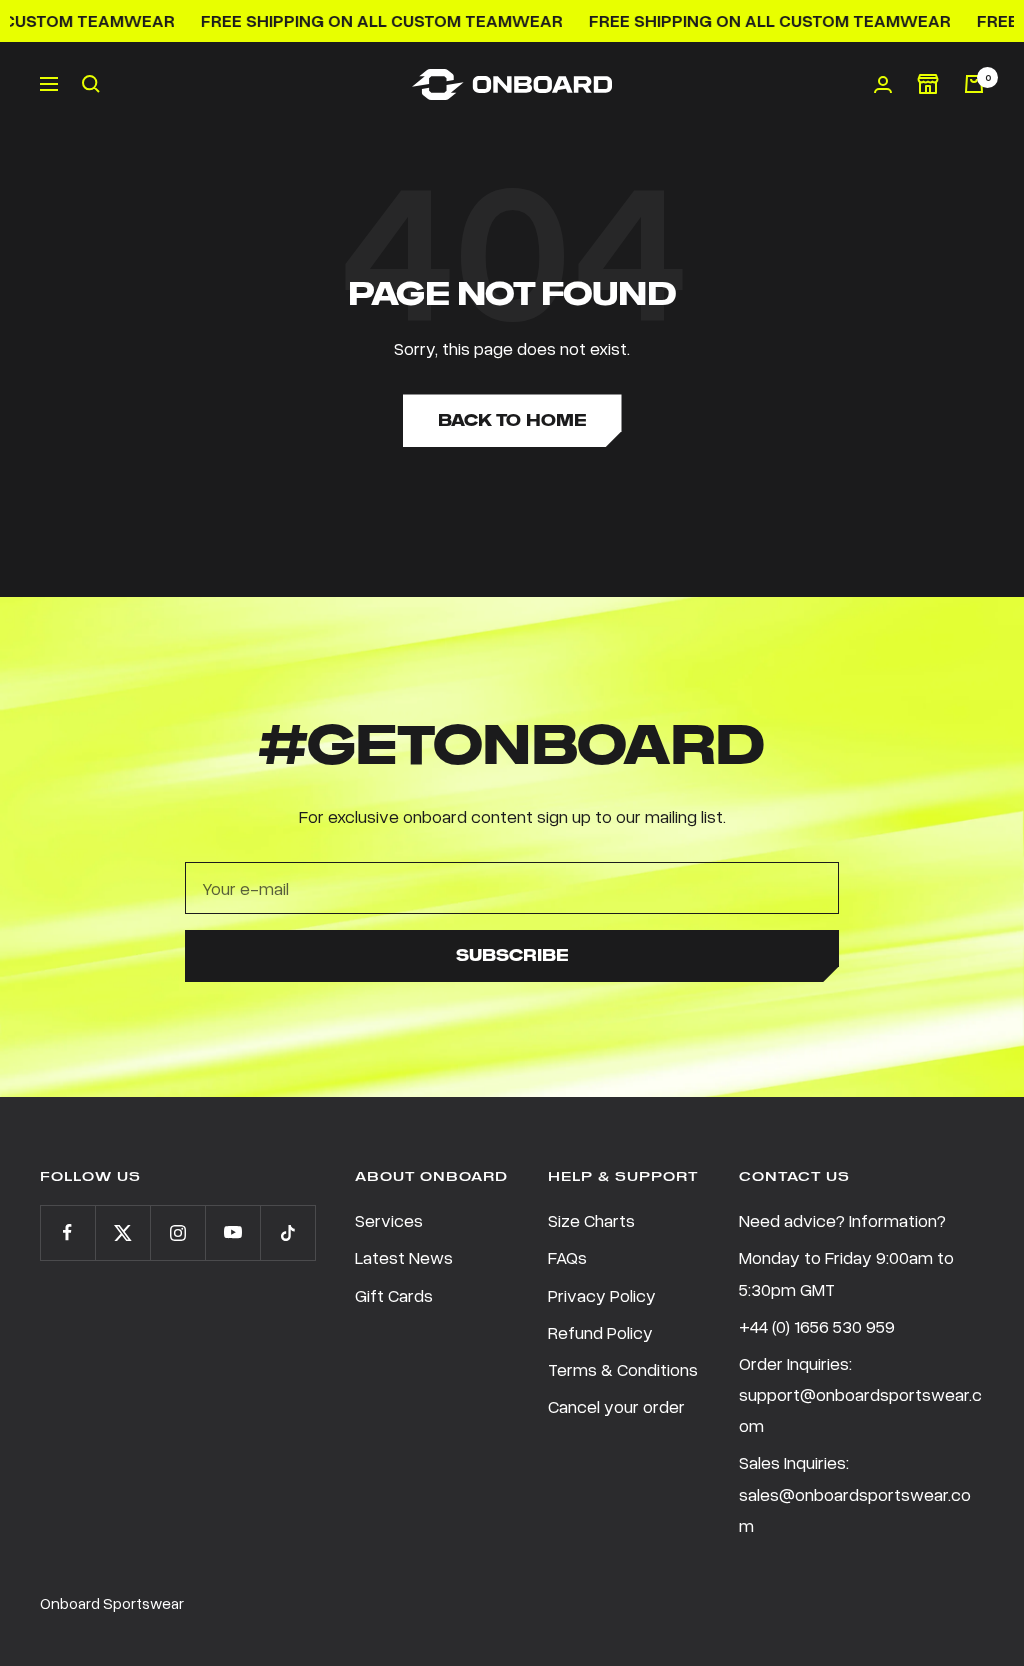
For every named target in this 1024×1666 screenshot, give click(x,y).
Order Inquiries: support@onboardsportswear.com (860, 1394)
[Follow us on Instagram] (177, 1232)
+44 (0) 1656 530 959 (817, 1326)
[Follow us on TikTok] (287, 1232)
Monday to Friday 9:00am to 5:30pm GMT (846, 1272)
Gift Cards (394, 1295)
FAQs (567, 1257)
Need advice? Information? (842, 1220)
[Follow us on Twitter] (122, 1232)
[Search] (91, 84)
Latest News (404, 1257)
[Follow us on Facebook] (67, 1232)
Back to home (512, 420)
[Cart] (974, 84)
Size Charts (591, 1220)
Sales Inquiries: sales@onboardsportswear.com (855, 1493)
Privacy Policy (602, 1295)
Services (389, 1220)
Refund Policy (600, 1332)
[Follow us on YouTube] (232, 1232)
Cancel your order (616, 1406)
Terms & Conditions (623, 1369)
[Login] (883, 84)
